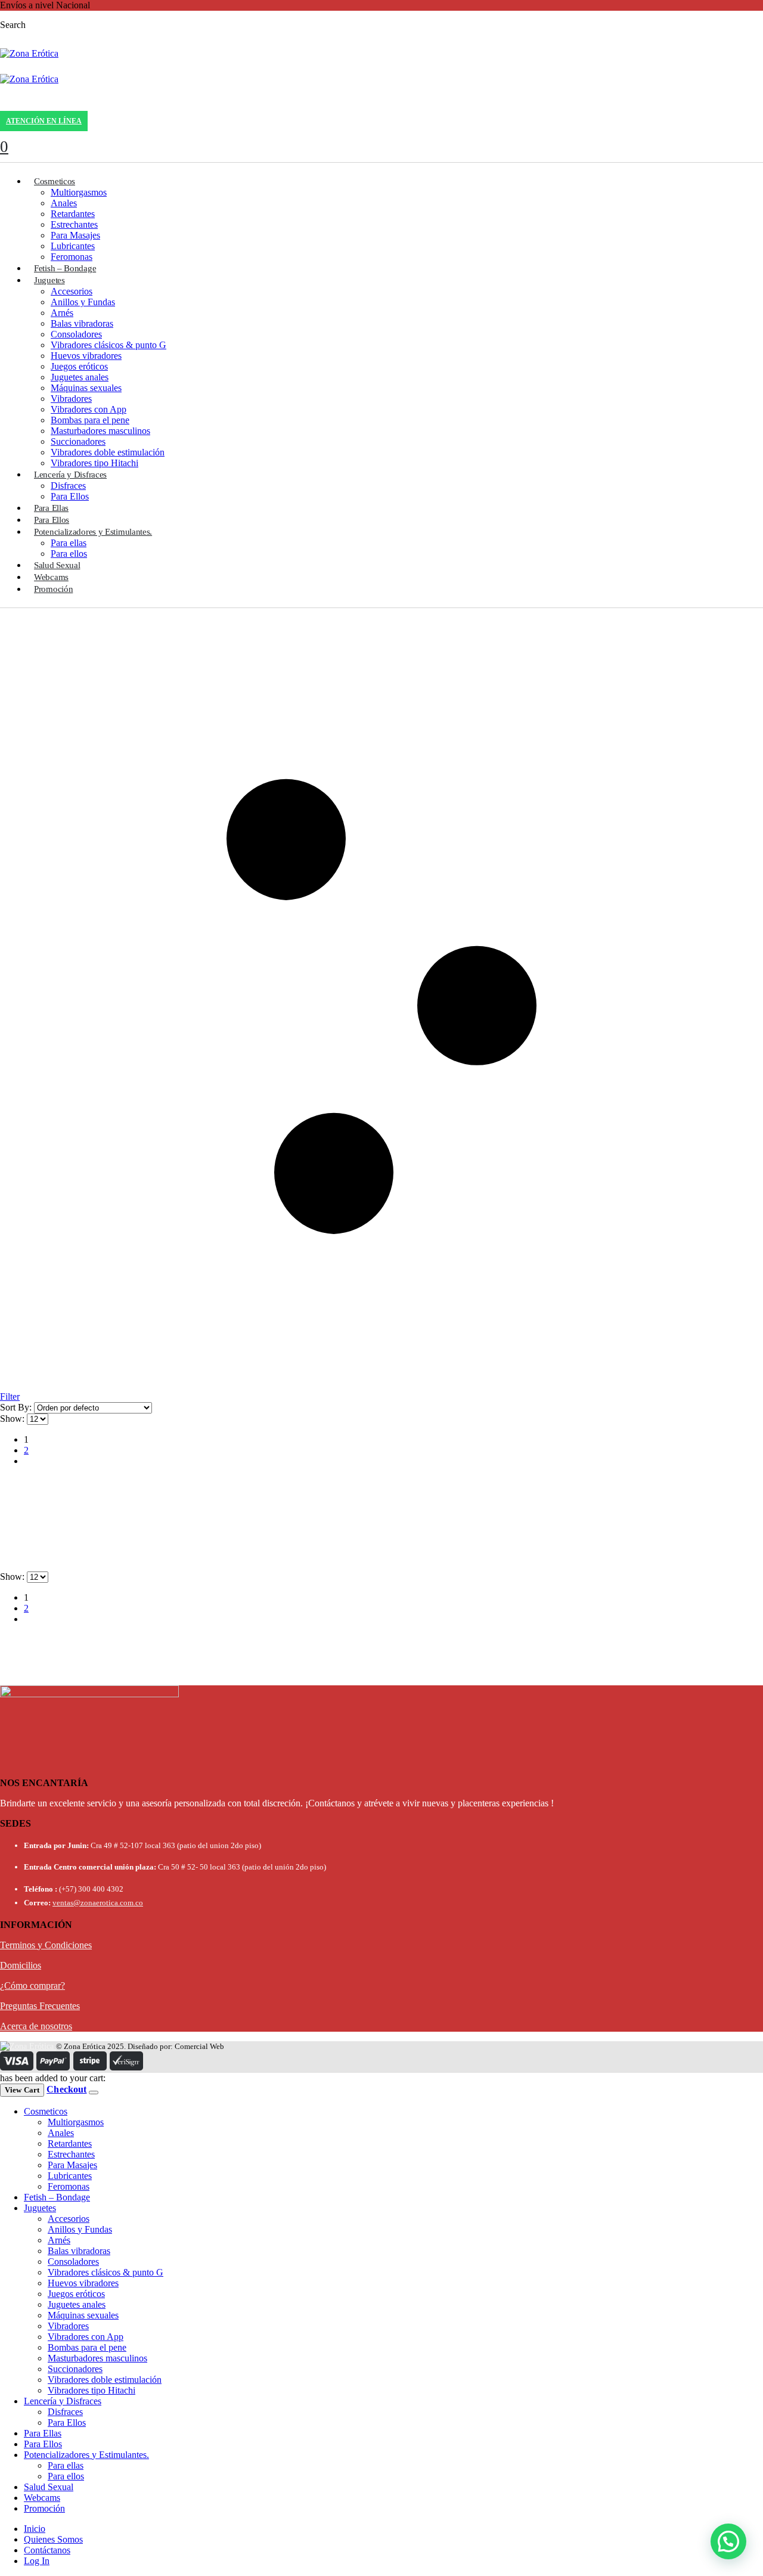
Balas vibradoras (82, 323)
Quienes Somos (53, 2539)
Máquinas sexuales (86, 388)
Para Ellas (51, 508)
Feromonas (72, 257)
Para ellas (69, 543)
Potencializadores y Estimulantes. (93, 532)
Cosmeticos (55, 181)
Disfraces (68, 486)
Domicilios (21, 1965)
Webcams (51, 577)
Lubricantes (73, 246)
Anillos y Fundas (83, 302)
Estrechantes (74, 224)
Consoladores (76, 334)
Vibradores (71, 399)
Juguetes (49, 280)
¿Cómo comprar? (32, 1986)
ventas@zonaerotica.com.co (98, 1903)
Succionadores (78, 441)
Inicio (35, 2529)
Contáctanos (47, 2550)
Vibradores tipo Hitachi (94, 463)
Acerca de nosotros (36, 2026)
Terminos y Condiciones (46, 1945)
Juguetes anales (80, 377)
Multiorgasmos (79, 192)
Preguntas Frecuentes (40, 2006)
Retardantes (73, 214)
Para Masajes (75, 235)
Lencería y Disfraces (70, 475)
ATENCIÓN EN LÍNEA (44, 121)
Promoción (53, 589)
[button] (728, 2541)
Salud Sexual (57, 565)
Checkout (66, 2089)
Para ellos (69, 554)
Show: (13, 1419)
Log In (37, 2561)
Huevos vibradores (86, 356)
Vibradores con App (89, 409)
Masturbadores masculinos (100, 431)
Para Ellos (70, 496)
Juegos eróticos (79, 366)
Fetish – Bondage (65, 268)
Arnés (62, 313)
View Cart (22, 2090)
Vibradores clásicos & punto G (108, 345)
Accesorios (72, 291)
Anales (64, 203)
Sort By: (17, 1407)
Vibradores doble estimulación (108, 452)
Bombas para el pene (90, 420)
